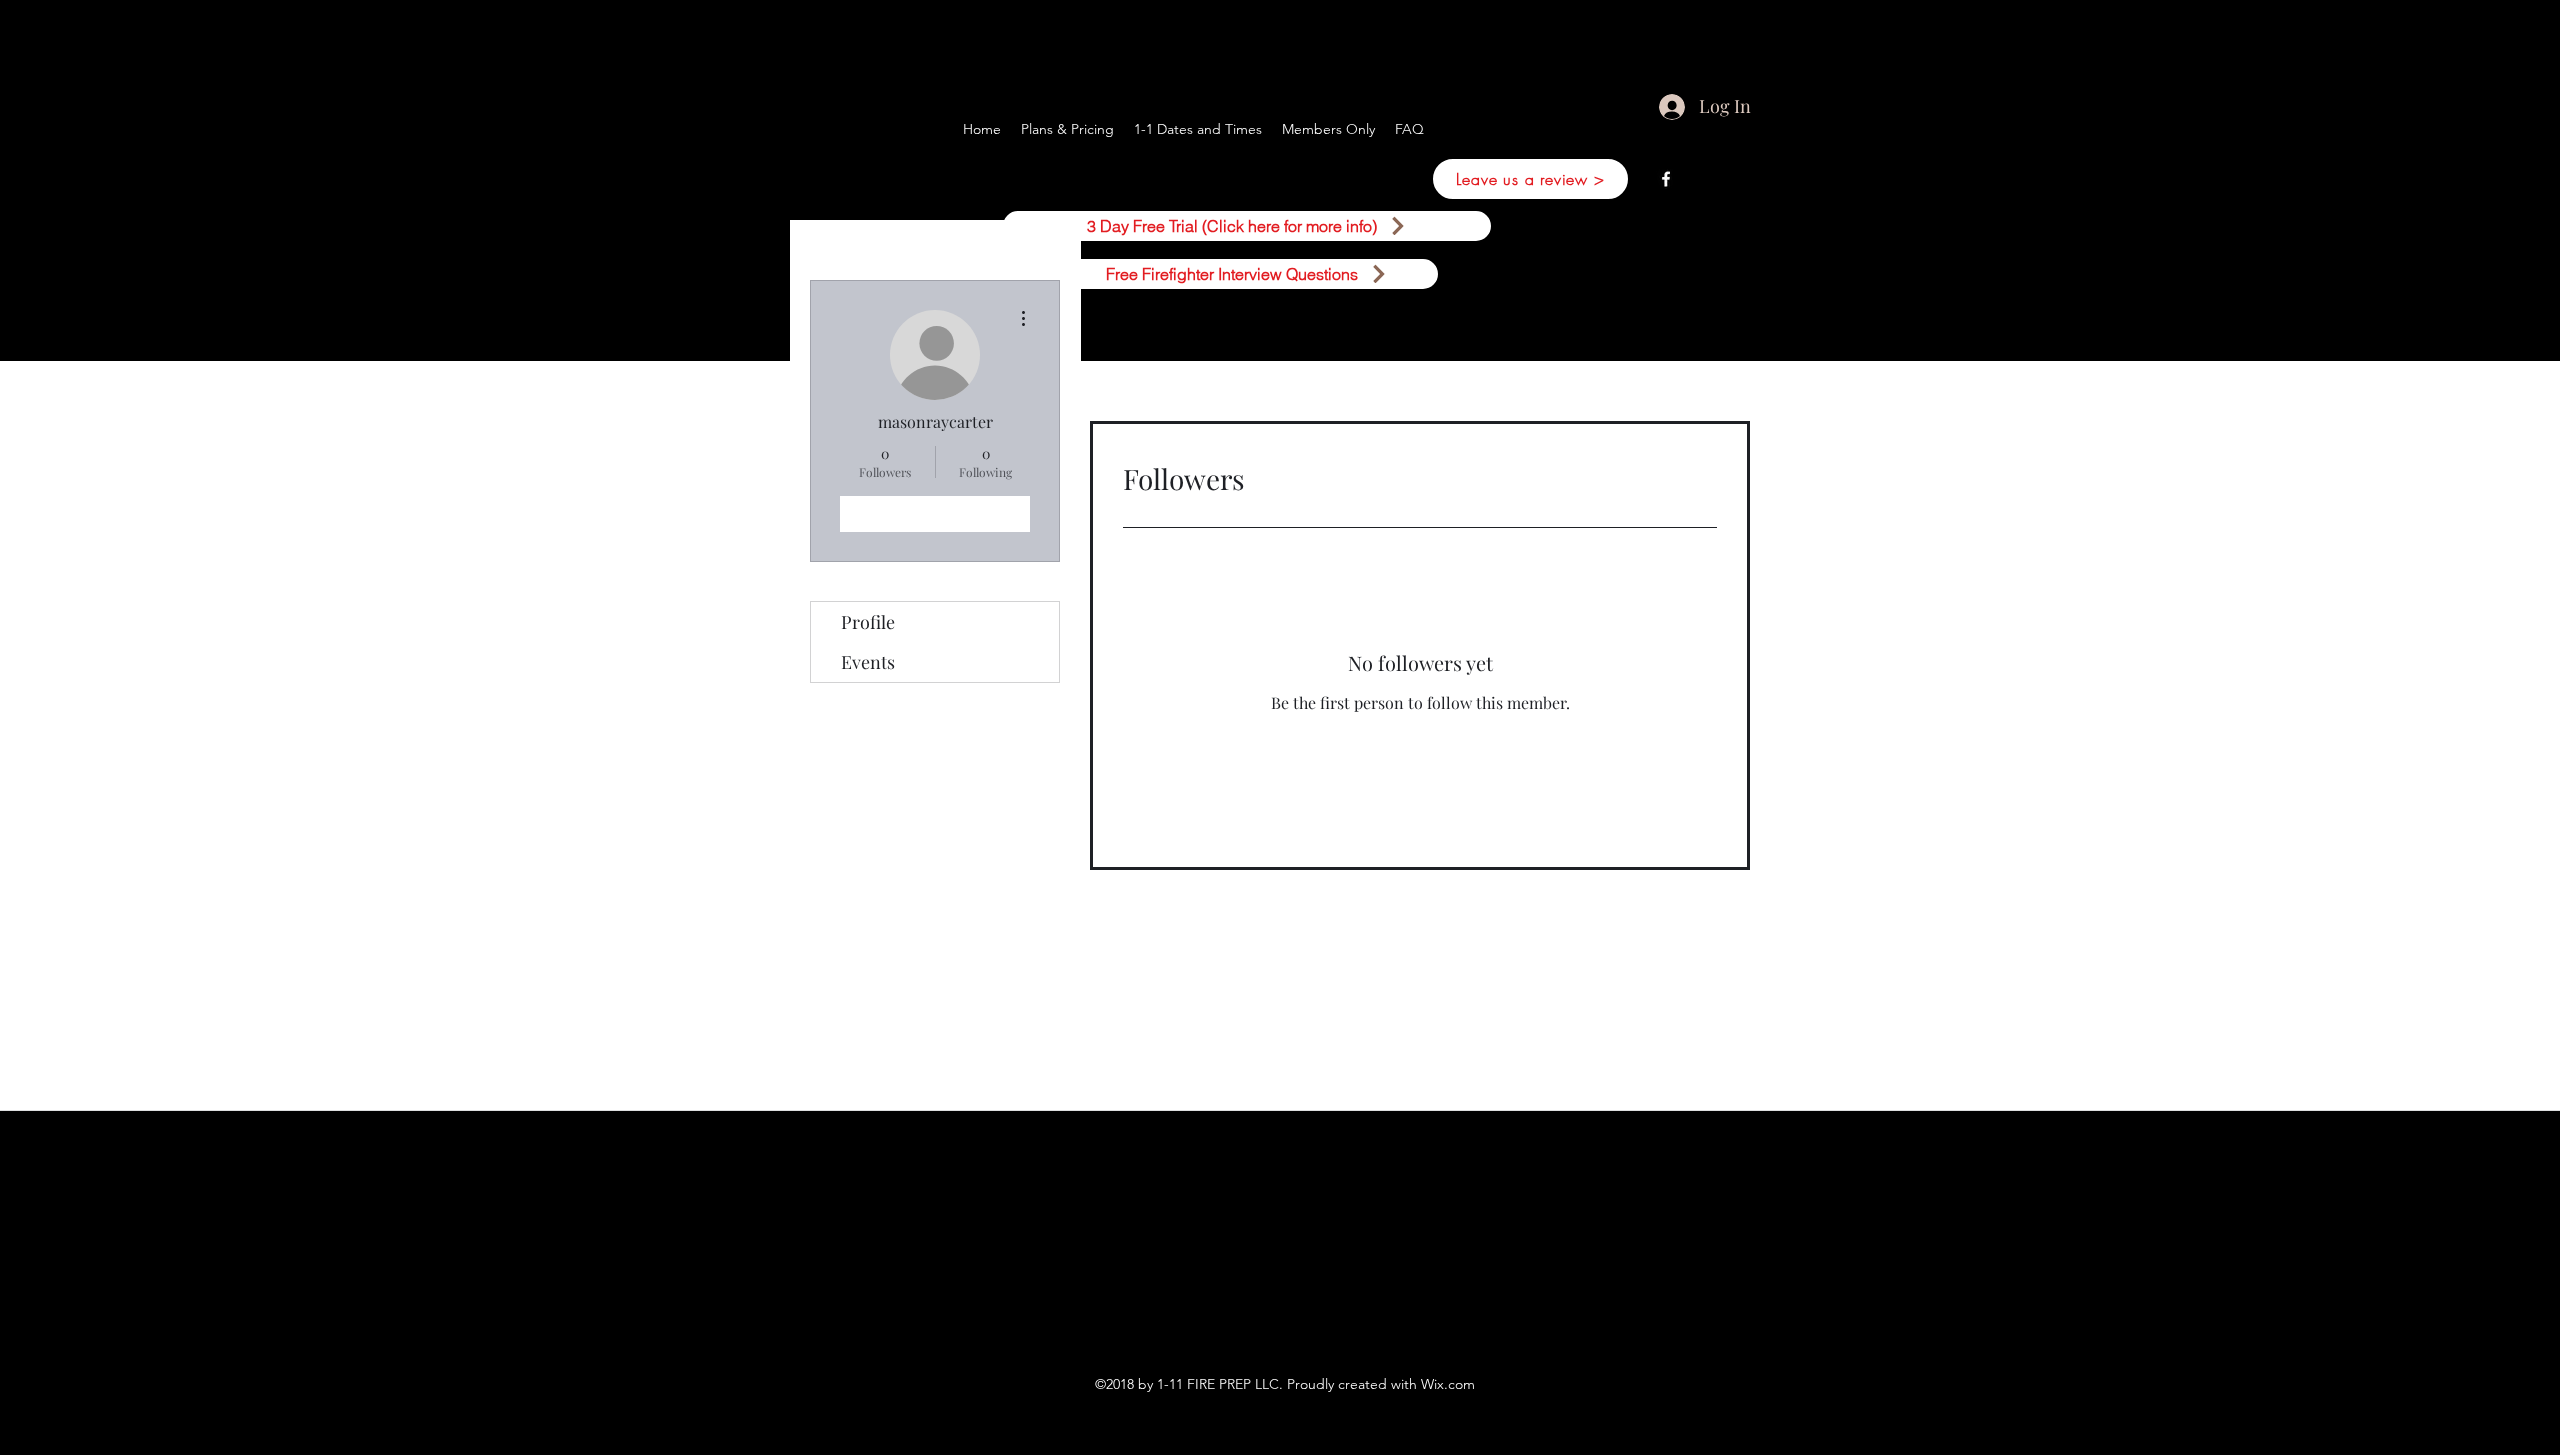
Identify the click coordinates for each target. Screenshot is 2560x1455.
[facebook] (1666, 179)
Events (868, 662)
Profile (868, 622)
